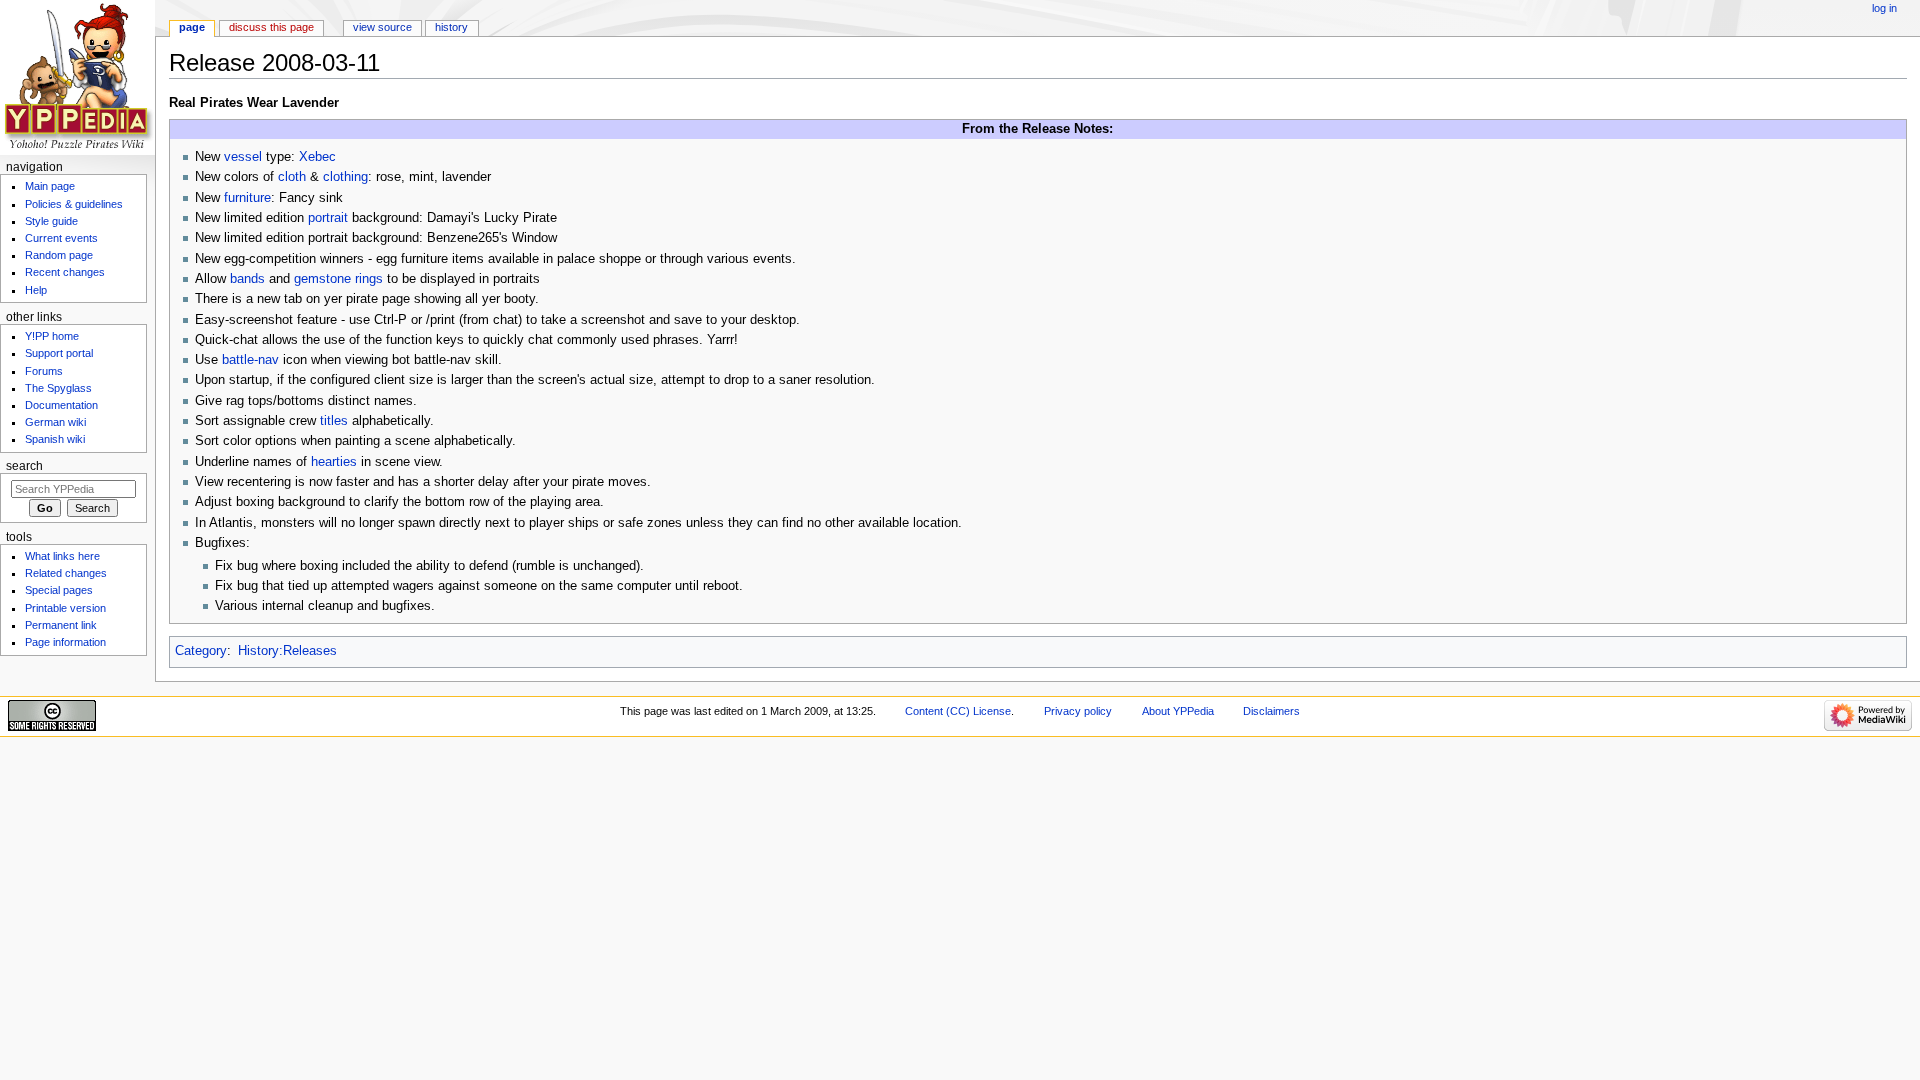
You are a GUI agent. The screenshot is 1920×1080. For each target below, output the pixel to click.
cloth (292, 177)
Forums (44, 371)
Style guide (51, 221)
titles (334, 421)
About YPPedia (1178, 711)
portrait (328, 218)
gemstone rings (338, 279)
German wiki (55, 422)
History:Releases (287, 651)
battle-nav (250, 360)
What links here (62, 556)
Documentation (61, 405)
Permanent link (61, 625)
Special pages (59, 590)
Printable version (65, 608)
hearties (334, 462)
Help (36, 290)
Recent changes (65, 272)
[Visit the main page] (77, 77)
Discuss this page (271, 27)
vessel (243, 157)
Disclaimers (1271, 711)
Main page (50, 186)
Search (24, 466)
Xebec (317, 157)
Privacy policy (1078, 711)
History (451, 27)
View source (382, 27)
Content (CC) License (958, 711)
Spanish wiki (55, 439)
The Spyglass (58, 388)
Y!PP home (52, 336)
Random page (59, 255)
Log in (1884, 8)
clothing (345, 177)
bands (247, 279)
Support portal (59, 353)
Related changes (66, 573)
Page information (65, 642)
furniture (247, 198)
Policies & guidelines (74, 204)
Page (192, 27)
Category (201, 651)
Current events (61, 238)
